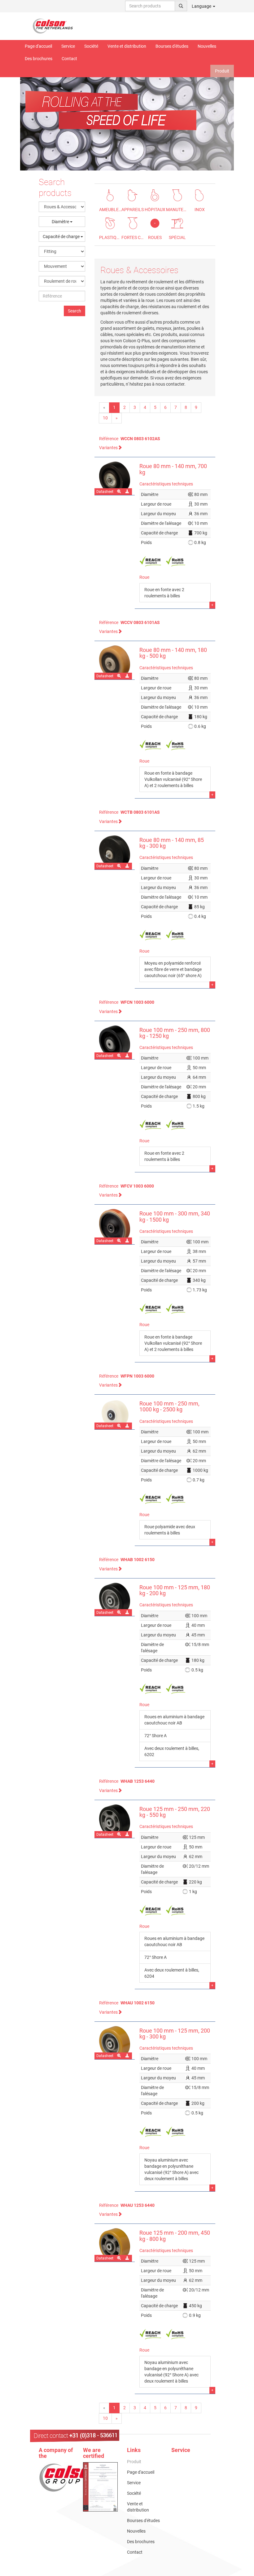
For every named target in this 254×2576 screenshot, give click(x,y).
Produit (222, 71)
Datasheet (105, 492)
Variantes (108, 448)
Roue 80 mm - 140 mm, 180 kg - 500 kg (173, 653)
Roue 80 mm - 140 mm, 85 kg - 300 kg (172, 843)
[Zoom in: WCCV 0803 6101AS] (119, 676)
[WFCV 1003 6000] (115, 1227)
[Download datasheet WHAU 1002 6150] (128, 2056)
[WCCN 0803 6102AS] (115, 478)
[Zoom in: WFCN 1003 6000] (119, 1056)
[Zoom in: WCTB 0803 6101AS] (119, 866)
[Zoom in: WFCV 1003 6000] (119, 1241)
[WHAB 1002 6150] (115, 1599)
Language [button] (202, 6)
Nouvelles (207, 46)
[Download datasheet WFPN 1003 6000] (128, 1426)
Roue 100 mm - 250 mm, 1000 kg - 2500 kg (169, 1407)
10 (105, 418)
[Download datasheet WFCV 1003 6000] (128, 1241)
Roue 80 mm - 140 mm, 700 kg (173, 469)
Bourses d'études (172, 46)
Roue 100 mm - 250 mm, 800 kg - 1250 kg (175, 1033)
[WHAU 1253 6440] (115, 2245)
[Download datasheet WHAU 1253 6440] (128, 2258)
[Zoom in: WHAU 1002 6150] (119, 2056)
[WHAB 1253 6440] (115, 1821)
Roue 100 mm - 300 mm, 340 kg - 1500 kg (175, 1217)
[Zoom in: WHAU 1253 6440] (119, 2258)
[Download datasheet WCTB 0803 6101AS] (128, 866)
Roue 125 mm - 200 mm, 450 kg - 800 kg (175, 2236)
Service (68, 46)
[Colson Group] (71, 2477)
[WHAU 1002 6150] (115, 2043)
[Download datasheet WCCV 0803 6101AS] (128, 676)
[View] (101, 2487)
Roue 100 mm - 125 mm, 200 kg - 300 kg (175, 2034)
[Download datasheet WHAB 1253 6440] (128, 1835)
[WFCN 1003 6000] (115, 1042)
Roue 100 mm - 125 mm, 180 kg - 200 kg (175, 1590)
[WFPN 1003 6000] (115, 1414)
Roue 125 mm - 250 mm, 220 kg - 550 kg (175, 1812)
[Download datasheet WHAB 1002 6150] (128, 1613)
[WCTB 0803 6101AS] (115, 852)
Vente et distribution (127, 46)
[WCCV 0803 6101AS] (115, 662)
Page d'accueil (38, 46)
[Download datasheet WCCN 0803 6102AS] (128, 492)
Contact (69, 59)
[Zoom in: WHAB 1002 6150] (119, 1613)
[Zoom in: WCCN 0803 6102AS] (119, 492)
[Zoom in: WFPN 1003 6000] (119, 1426)
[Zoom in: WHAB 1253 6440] (119, 1835)
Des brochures (39, 59)
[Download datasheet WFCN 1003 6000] (128, 1056)
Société (91, 46)
